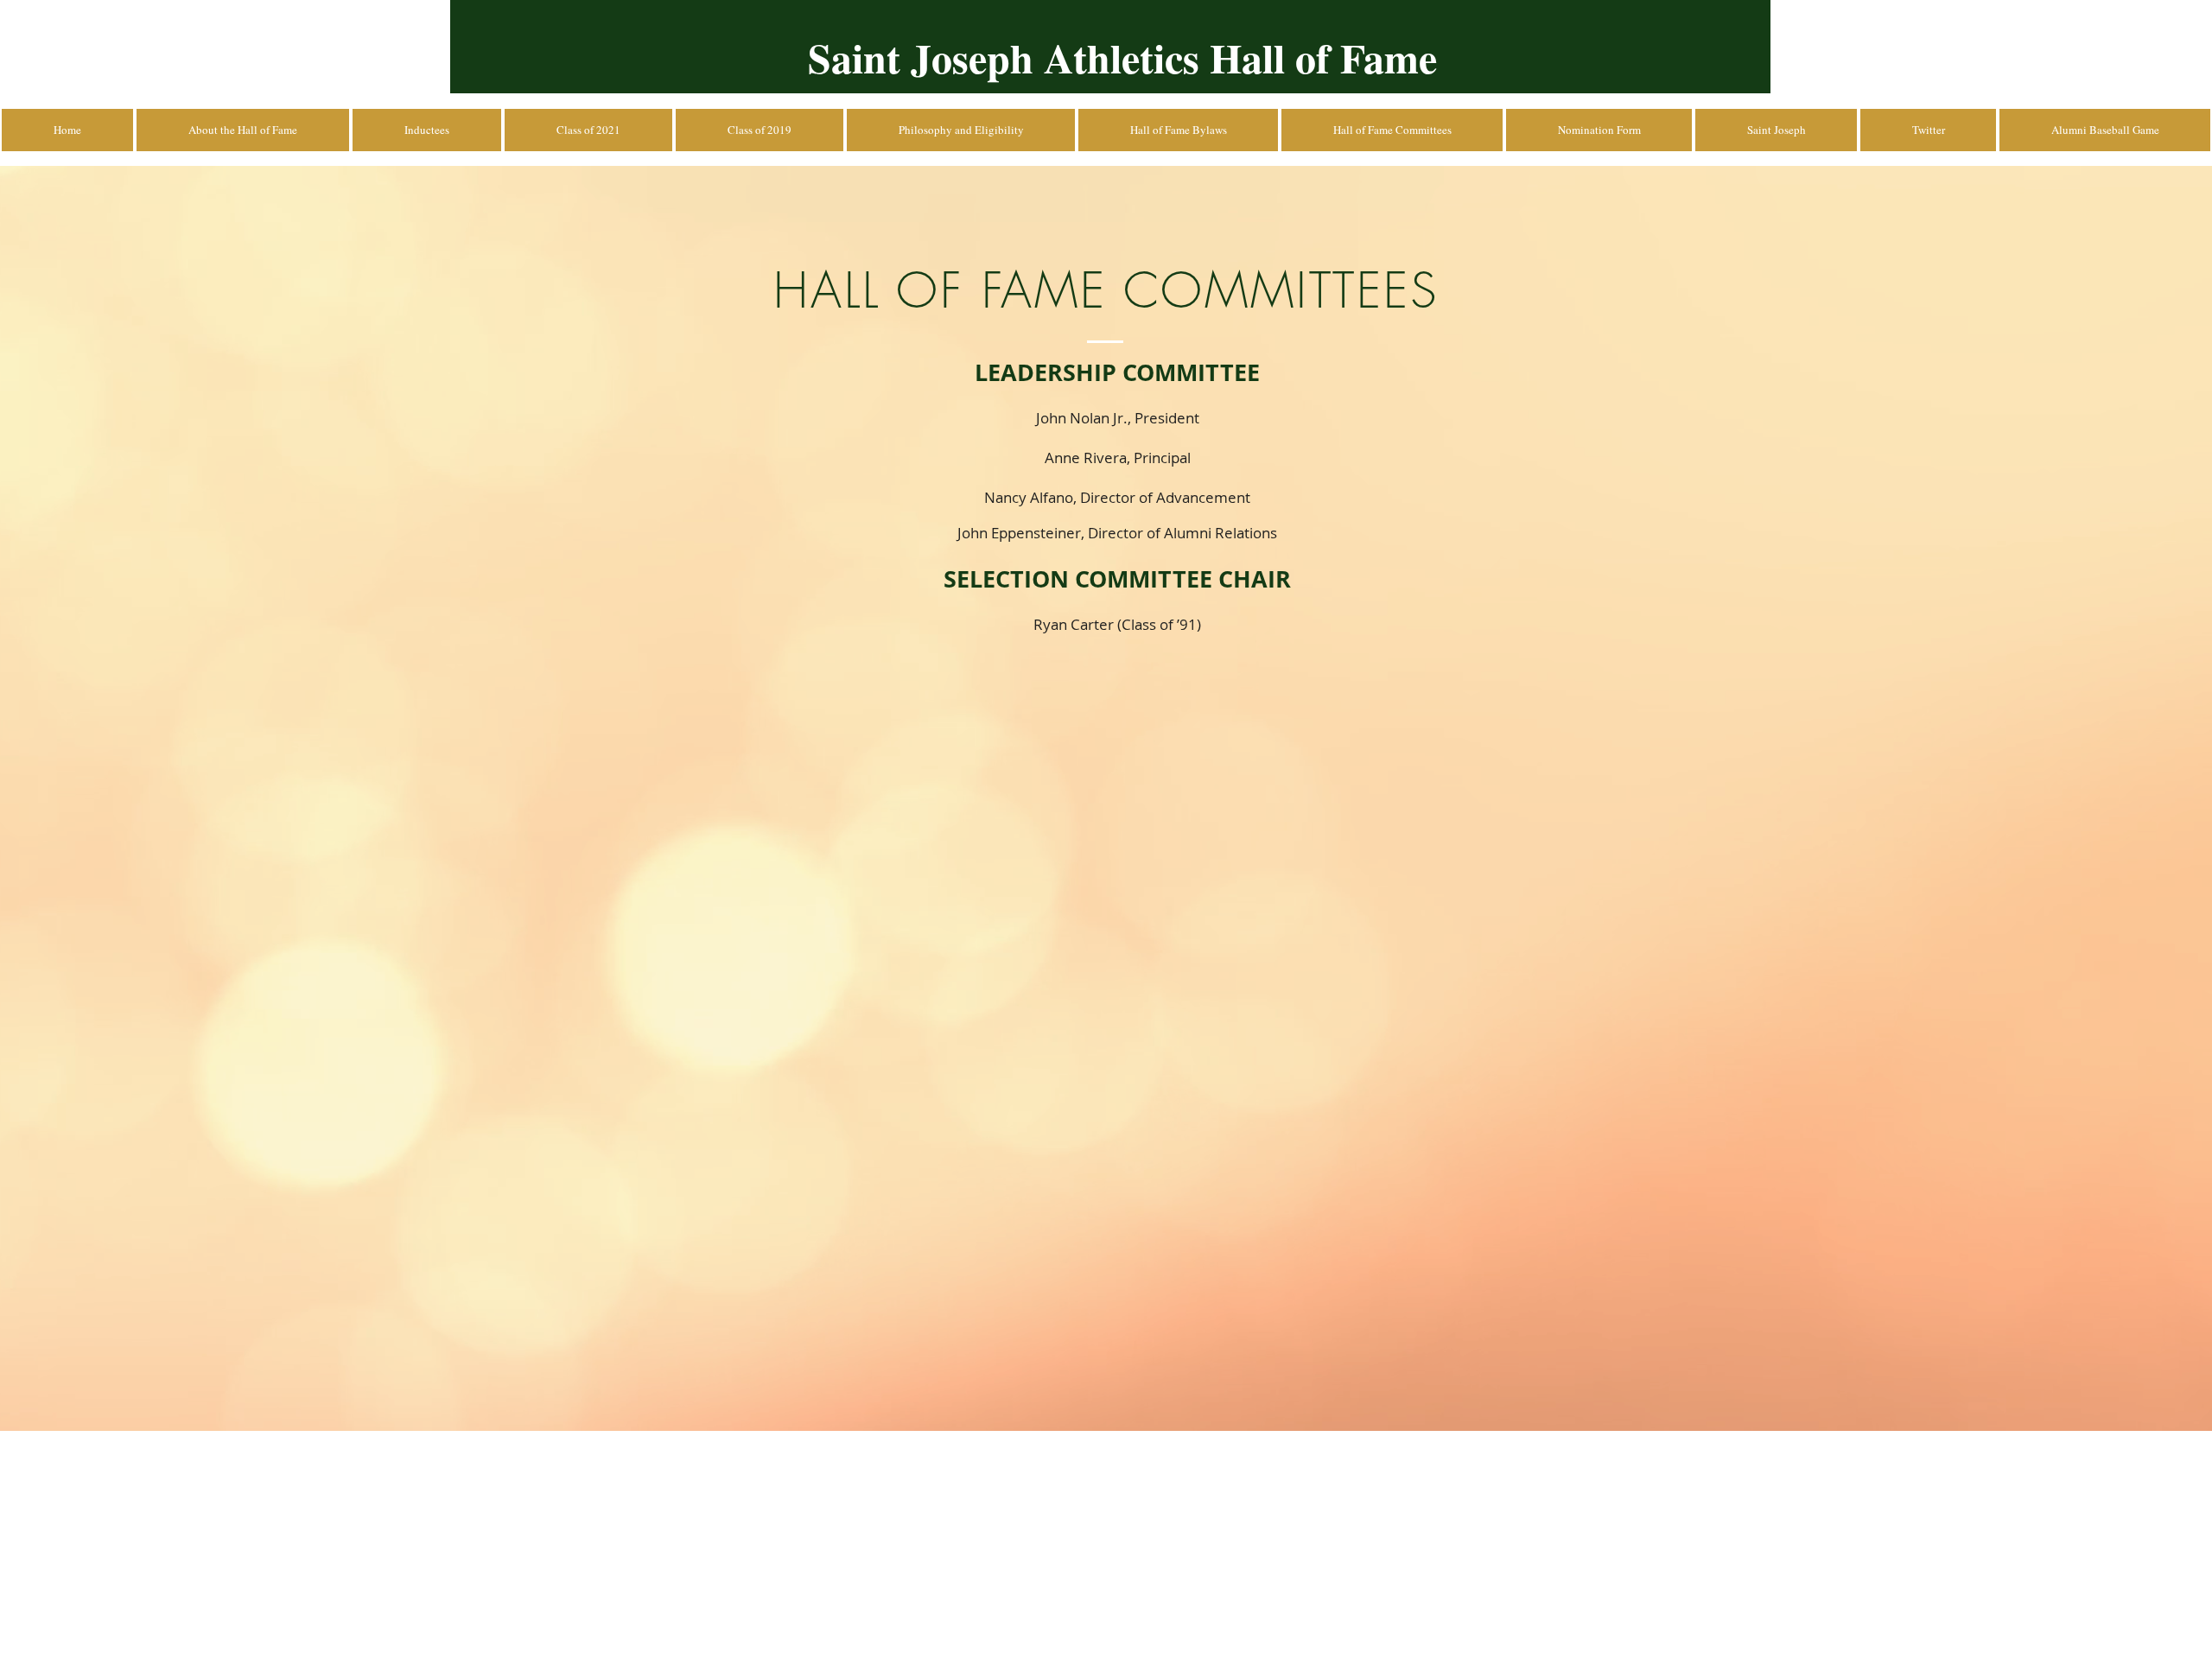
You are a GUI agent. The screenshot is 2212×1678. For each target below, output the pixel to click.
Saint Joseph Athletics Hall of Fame (1122, 57)
